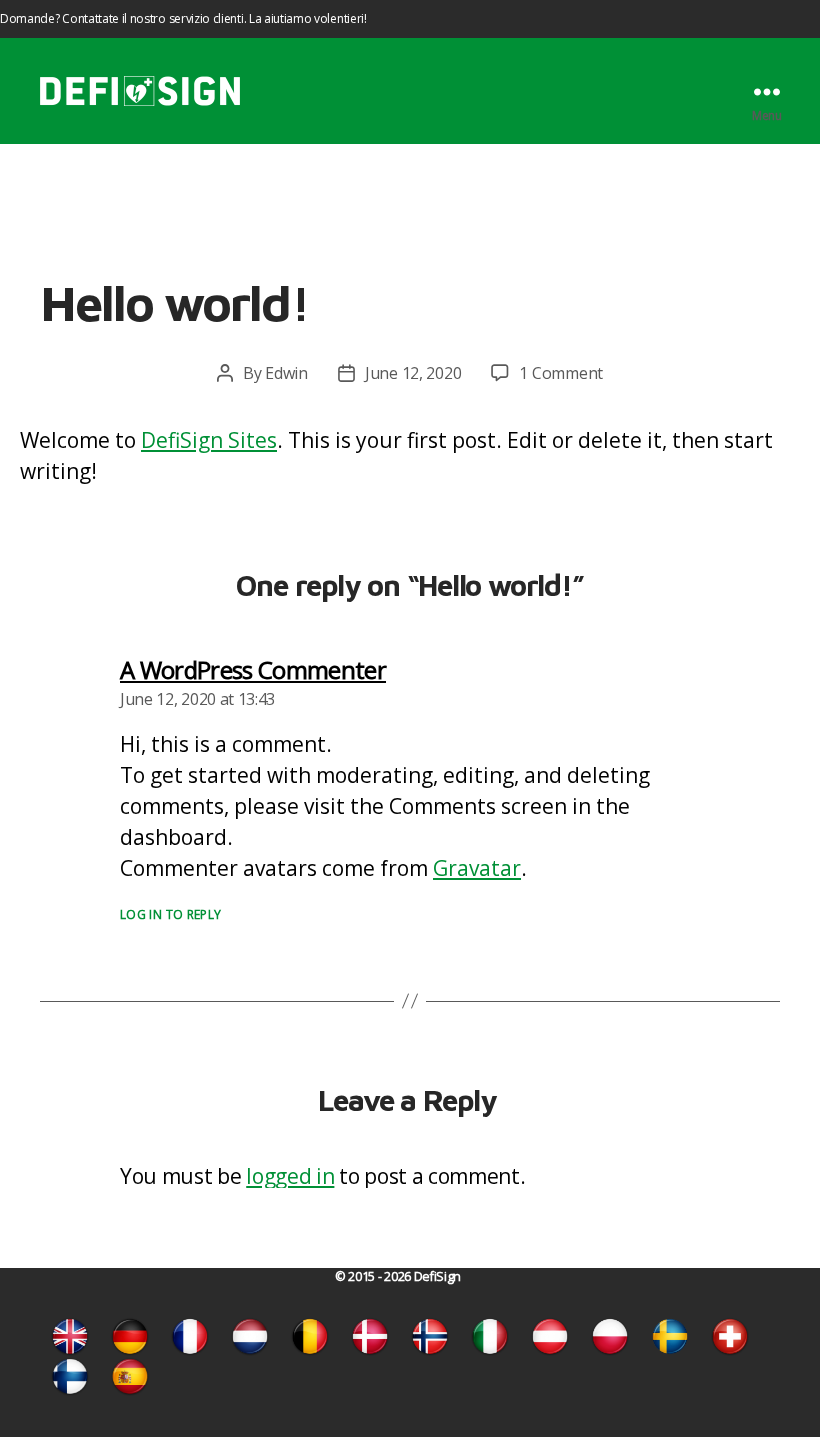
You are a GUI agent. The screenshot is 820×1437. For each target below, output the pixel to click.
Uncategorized (409, 233)
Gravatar (477, 868)
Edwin (286, 373)
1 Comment (561, 373)
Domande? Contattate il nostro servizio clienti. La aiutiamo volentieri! (183, 18)
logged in (290, 1176)
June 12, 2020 (413, 373)
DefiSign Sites (209, 440)
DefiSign (437, 1276)
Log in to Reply (171, 914)
